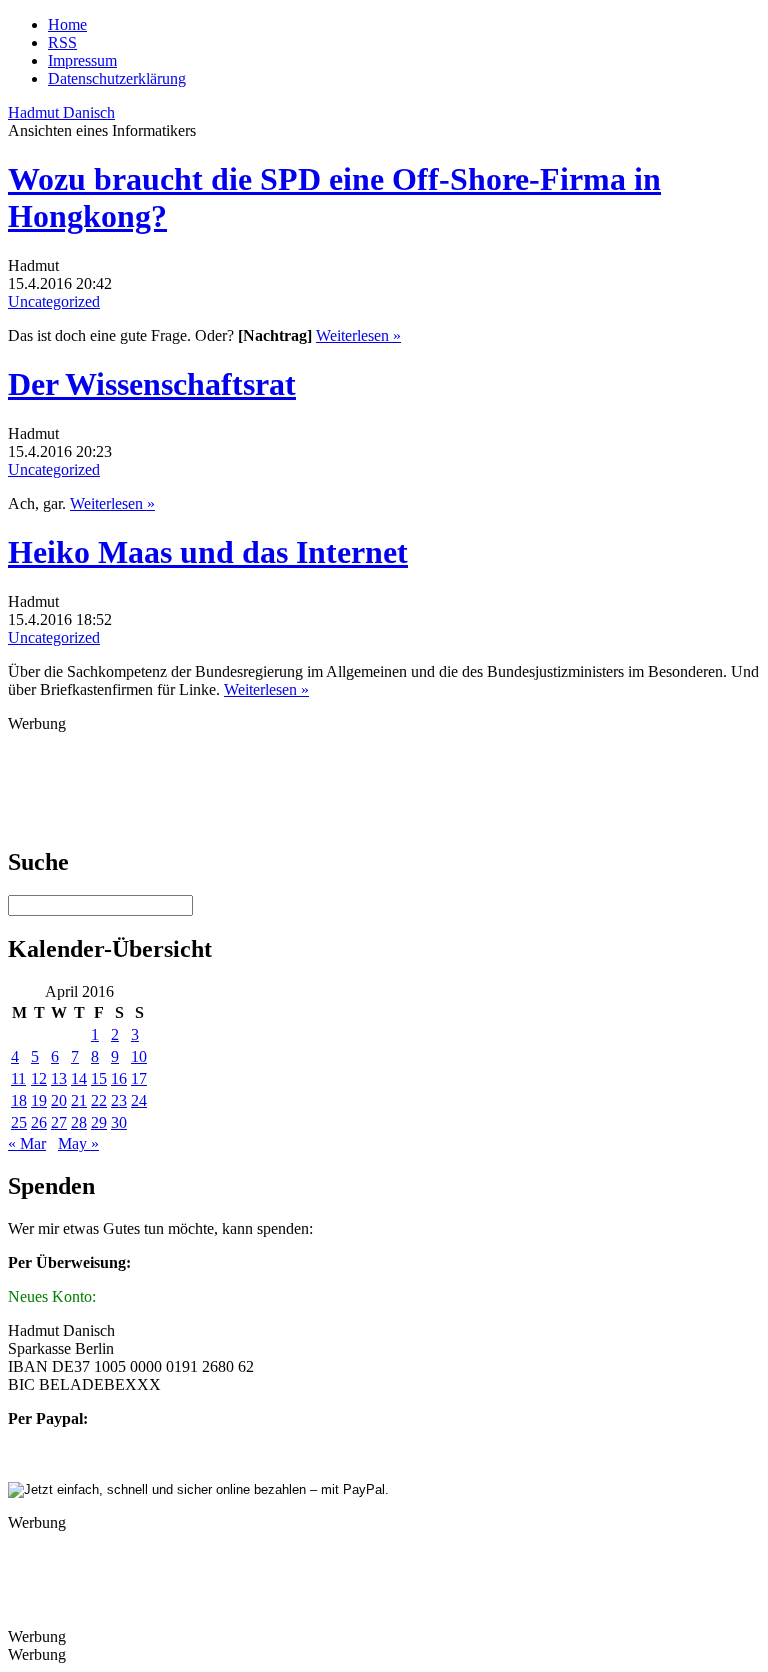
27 (59, 1122)
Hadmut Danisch (61, 112)
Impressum (82, 60)
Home (67, 24)
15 (99, 1078)
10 (139, 1056)
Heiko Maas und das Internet (208, 552)
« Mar (27, 1143)
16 (119, 1078)
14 (79, 1078)
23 (119, 1100)
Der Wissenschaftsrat (152, 384)
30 (119, 1122)
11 (18, 1078)
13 (59, 1078)
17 (139, 1078)
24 (139, 1100)
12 (39, 1078)
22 (99, 1100)
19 (39, 1100)
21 (79, 1100)
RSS (62, 42)
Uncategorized (54, 301)
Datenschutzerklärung (117, 78)
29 (99, 1122)
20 (59, 1100)
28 (79, 1122)
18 (19, 1100)
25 (19, 1122)
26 (39, 1122)
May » (78, 1143)
